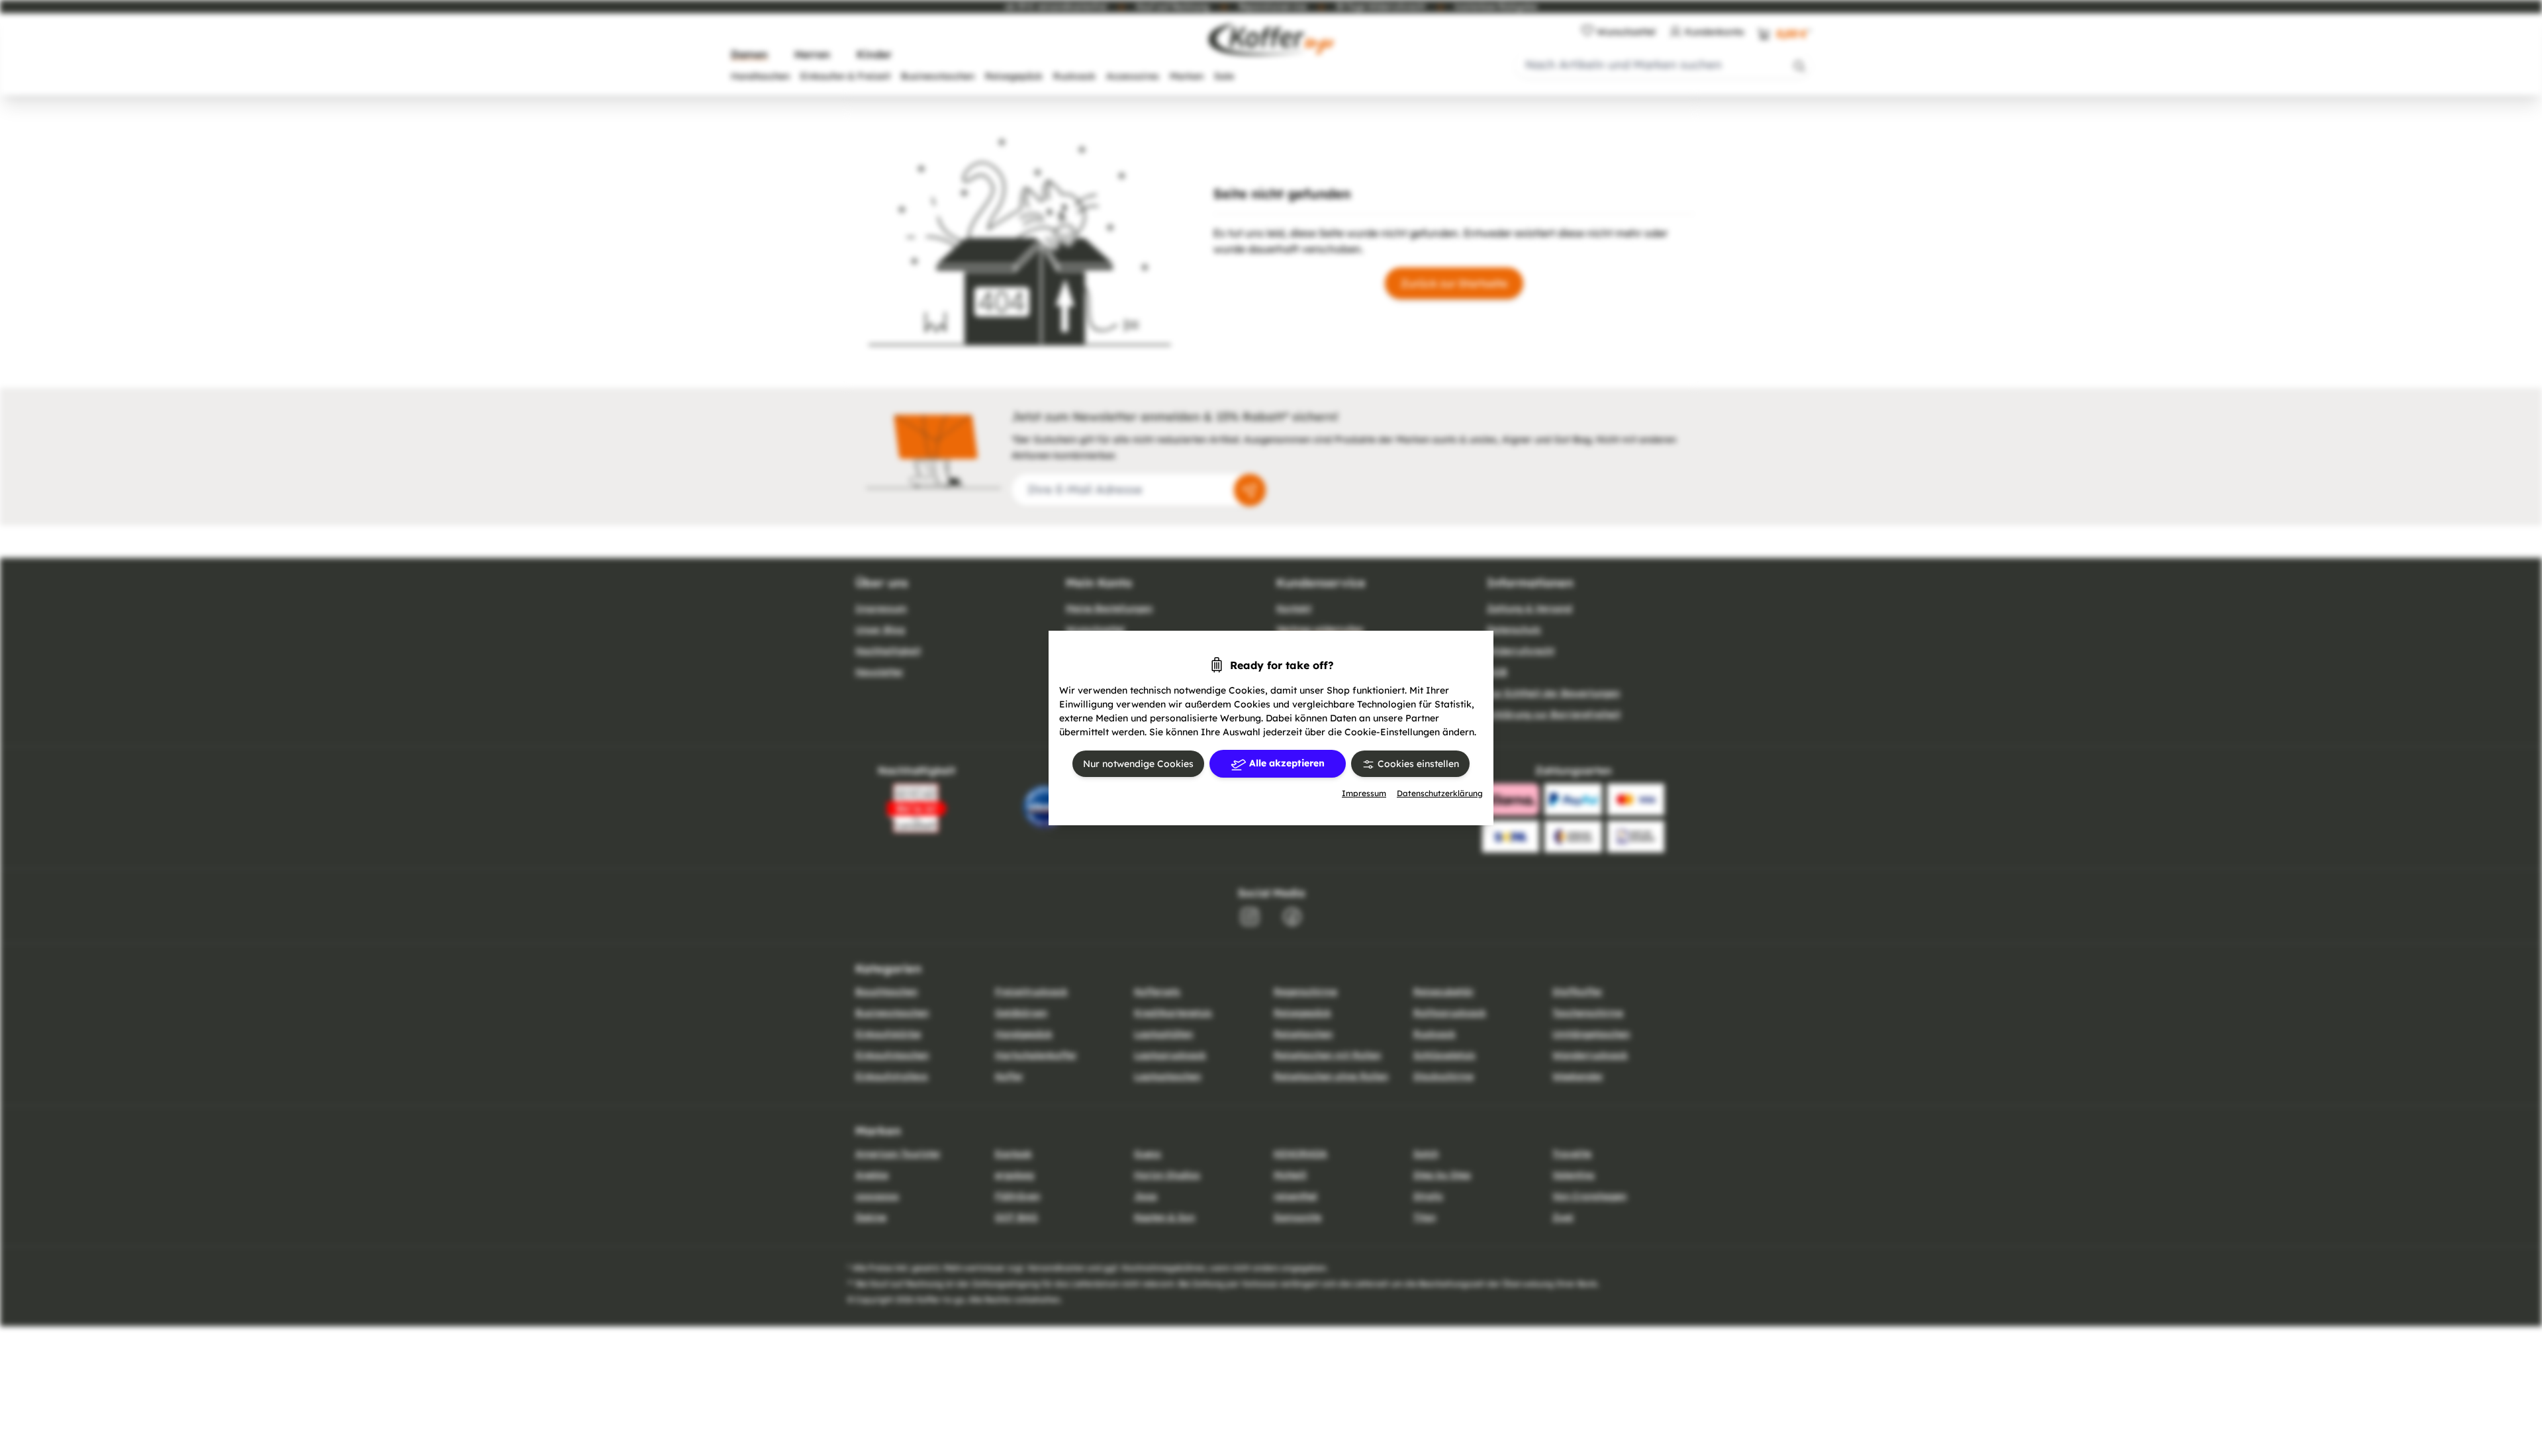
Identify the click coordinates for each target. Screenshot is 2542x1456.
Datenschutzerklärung (1440, 793)
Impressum (1364, 793)
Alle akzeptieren (1286, 763)
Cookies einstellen (1417, 764)
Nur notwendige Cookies (1138, 764)
